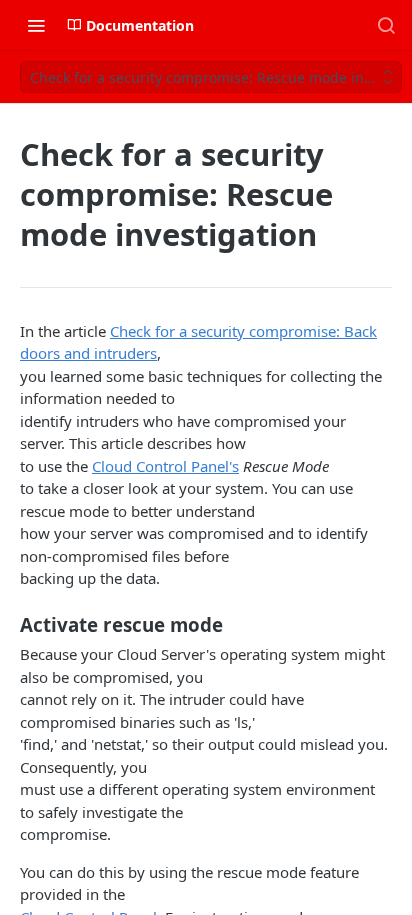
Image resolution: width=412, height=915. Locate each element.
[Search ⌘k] (386, 25)
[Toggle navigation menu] (36, 25)
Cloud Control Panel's (165, 466)
